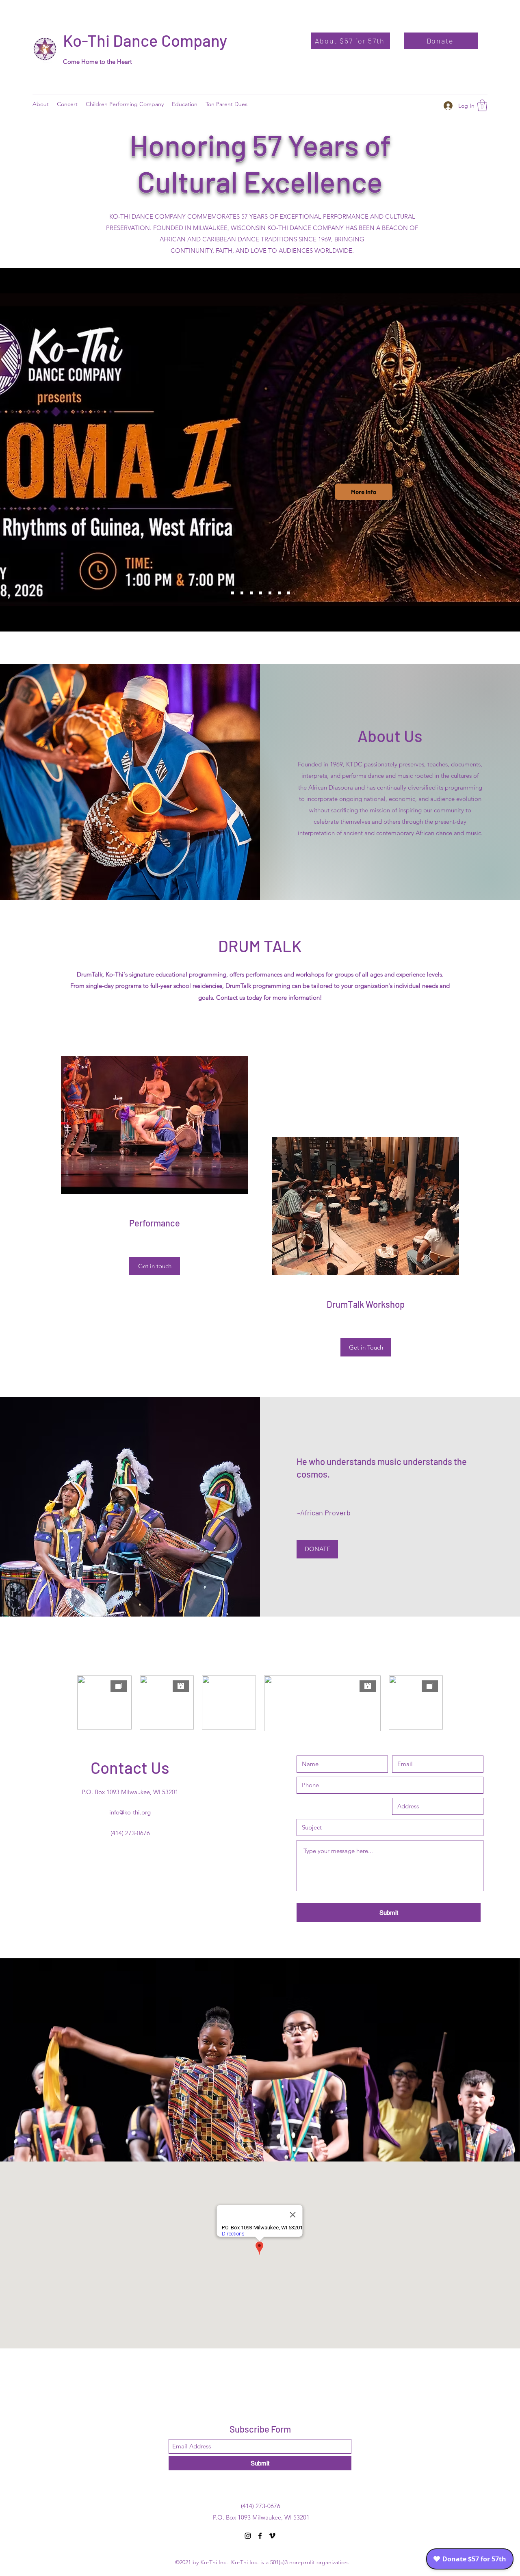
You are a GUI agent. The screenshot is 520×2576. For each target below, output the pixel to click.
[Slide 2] (242, 593)
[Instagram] (248, 2536)
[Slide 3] (251, 593)
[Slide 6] (279, 593)
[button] (185, 104)
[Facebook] (260, 2536)
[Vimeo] (272, 2536)
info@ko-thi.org (130, 1812)
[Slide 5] (270, 593)
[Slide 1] (233, 593)
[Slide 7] (289, 593)
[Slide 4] (261, 593)
